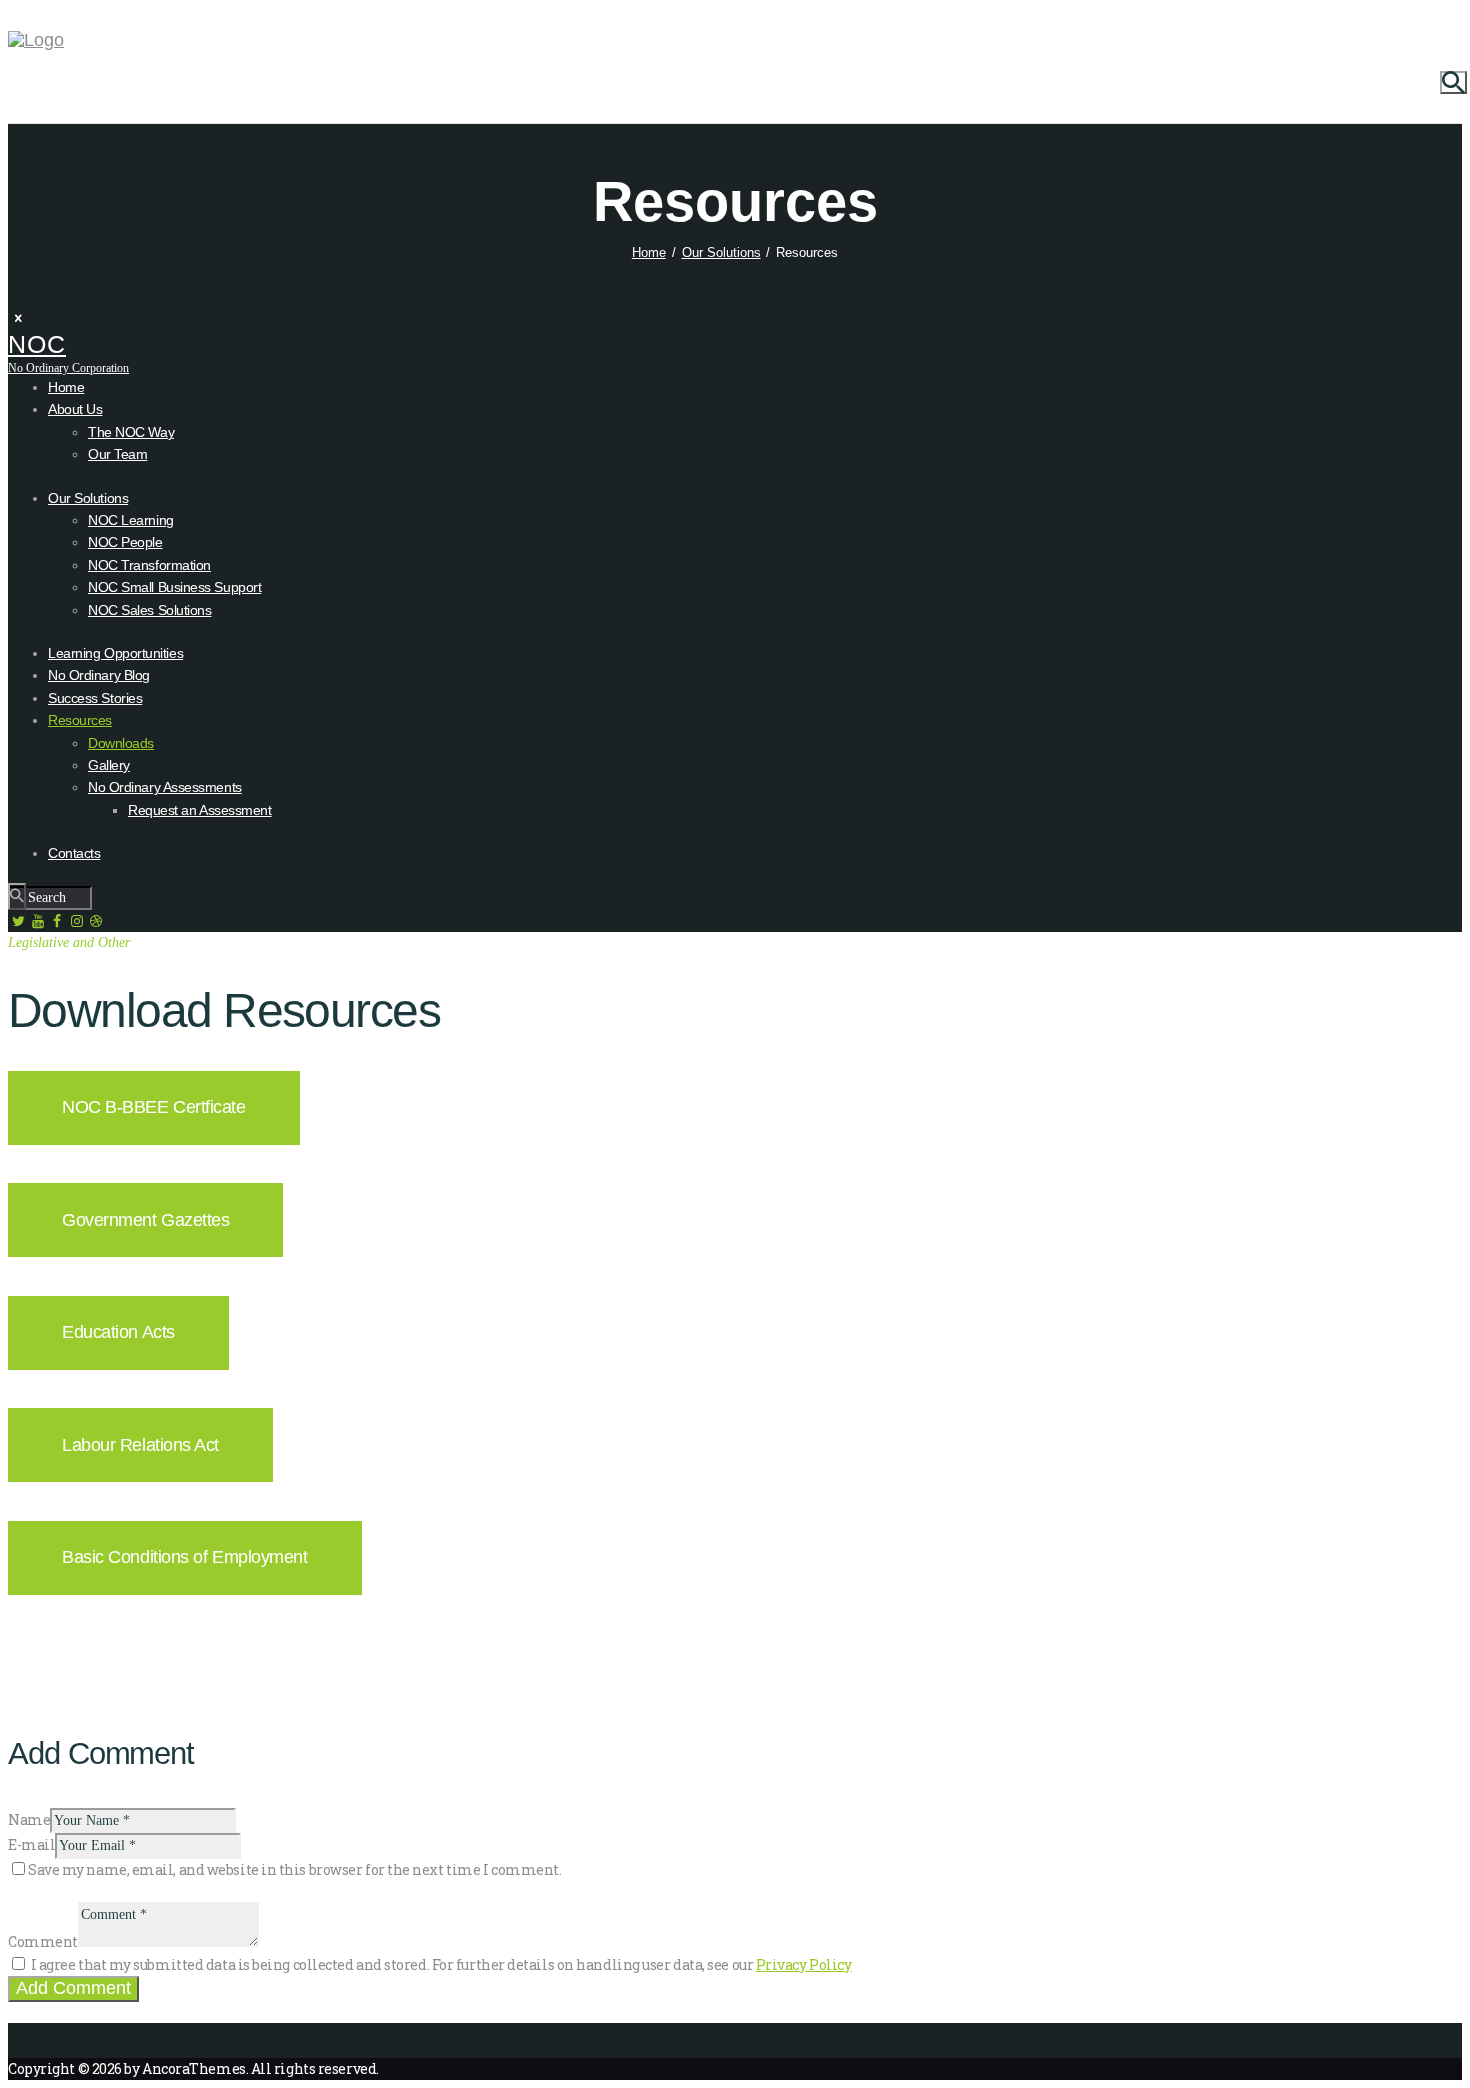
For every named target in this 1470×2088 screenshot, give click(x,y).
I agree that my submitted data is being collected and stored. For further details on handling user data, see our (441, 1964)
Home (649, 252)
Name (29, 1819)
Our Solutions (721, 252)
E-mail (31, 1844)
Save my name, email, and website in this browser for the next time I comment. (294, 1869)
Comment (43, 1941)
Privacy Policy (804, 1964)
